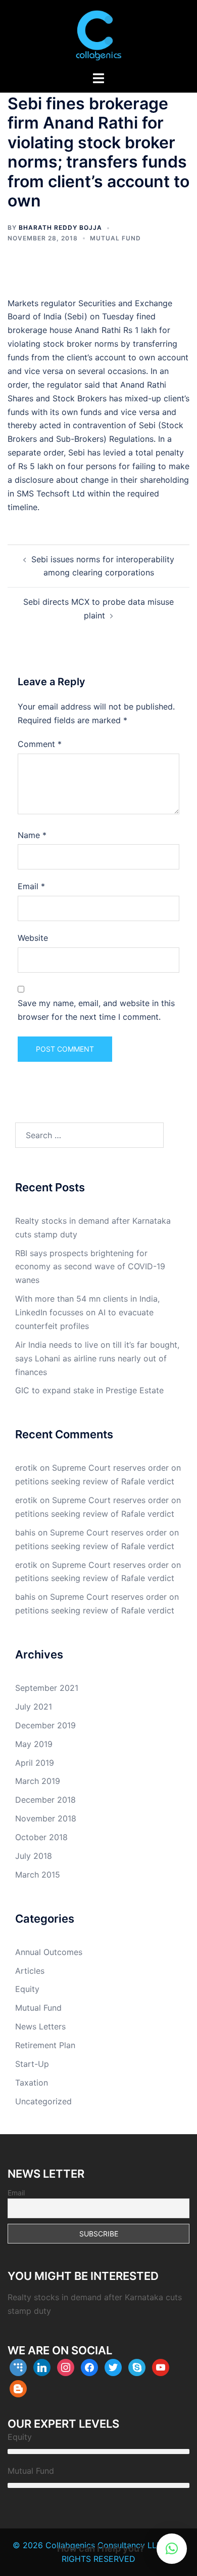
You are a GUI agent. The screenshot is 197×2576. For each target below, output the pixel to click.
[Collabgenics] (98, 34)
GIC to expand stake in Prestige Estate (89, 1390)
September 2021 (47, 1688)
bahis (25, 1532)
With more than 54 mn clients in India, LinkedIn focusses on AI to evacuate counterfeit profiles (87, 1312)
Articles (30, 1971)
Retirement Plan (45, 2045)
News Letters (40, 2026)
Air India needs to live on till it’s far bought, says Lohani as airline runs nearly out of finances (97, 1358)
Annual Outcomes (49, 1952)
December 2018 (45, 1800)
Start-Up (32, 2064)
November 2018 (46, 1818)
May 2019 (34, 1744)
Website (33, 938)
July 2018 (34, 1856)
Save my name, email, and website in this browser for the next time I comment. (96, 1010)
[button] (172, 2549)
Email (31, 886)
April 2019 (35, 1763)
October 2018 (41, 1837)
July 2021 (34, 1707)
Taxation (32, 2083)
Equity (27, 1989)
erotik (26, 1468)
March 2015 (38, 1875)
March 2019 (38, 1781)
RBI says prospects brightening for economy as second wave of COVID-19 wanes (90, 1267)
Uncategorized (43, 2101)
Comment (40, 744)
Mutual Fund (115, 238)
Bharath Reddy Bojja (60, 227)
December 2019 (45, 1725)
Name (32, 835)
